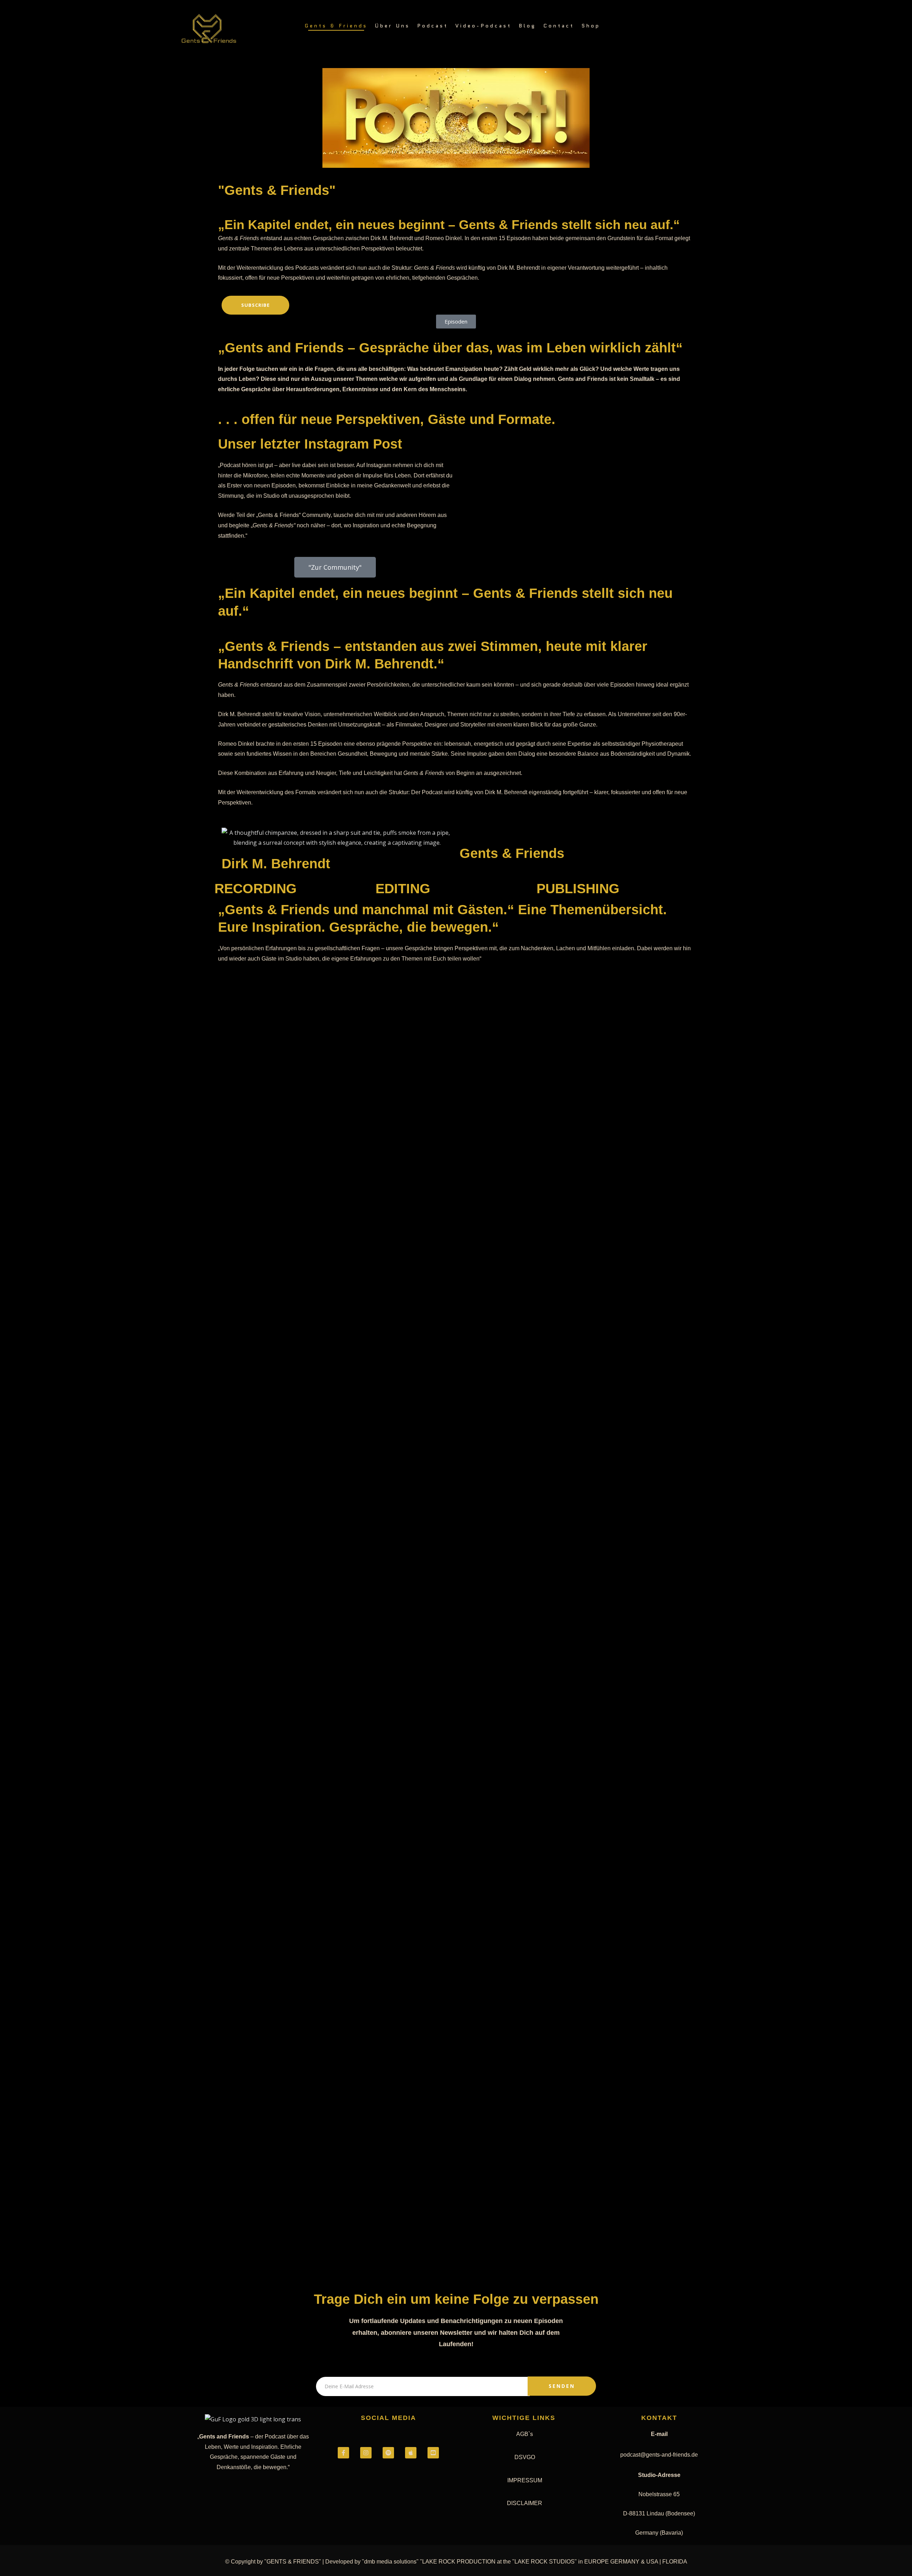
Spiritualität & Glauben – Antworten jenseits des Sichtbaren (346, 1082)
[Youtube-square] (433, 2453)
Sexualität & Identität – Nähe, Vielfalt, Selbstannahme (335, 1008)
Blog (527, 26)
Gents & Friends (336, 26)
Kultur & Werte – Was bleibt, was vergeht (308, 1303)
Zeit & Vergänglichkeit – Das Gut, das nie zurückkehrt (333, 1967)
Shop (591, 26)
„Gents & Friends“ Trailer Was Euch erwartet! (317, 1451)
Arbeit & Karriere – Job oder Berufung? (305, 1894)
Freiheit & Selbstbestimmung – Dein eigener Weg (324, 2115)
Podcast (433, 26)
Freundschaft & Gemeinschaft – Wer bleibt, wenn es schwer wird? (357, 1820)
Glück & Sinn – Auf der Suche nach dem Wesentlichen (332, 1672)
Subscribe (255, 305)
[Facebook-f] (343, 2453)
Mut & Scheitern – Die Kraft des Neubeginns (315, 1230)
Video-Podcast (483, 26)
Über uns (392, 26)
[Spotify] (388, 2453)
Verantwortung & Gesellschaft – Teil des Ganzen (323, 2189)
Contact (559, 26)
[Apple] (411, 2453)
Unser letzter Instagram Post (310, 444)
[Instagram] (366, 2453)
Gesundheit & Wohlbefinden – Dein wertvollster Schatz (336, 1599)
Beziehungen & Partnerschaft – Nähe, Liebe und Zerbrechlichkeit (356, 1746)
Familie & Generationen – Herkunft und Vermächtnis (331, 2041)
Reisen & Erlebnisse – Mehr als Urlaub (302, 1156)
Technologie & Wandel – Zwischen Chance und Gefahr (332, 1377)
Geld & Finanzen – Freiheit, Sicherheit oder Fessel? (328, 1525)
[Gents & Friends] (209, 29)
